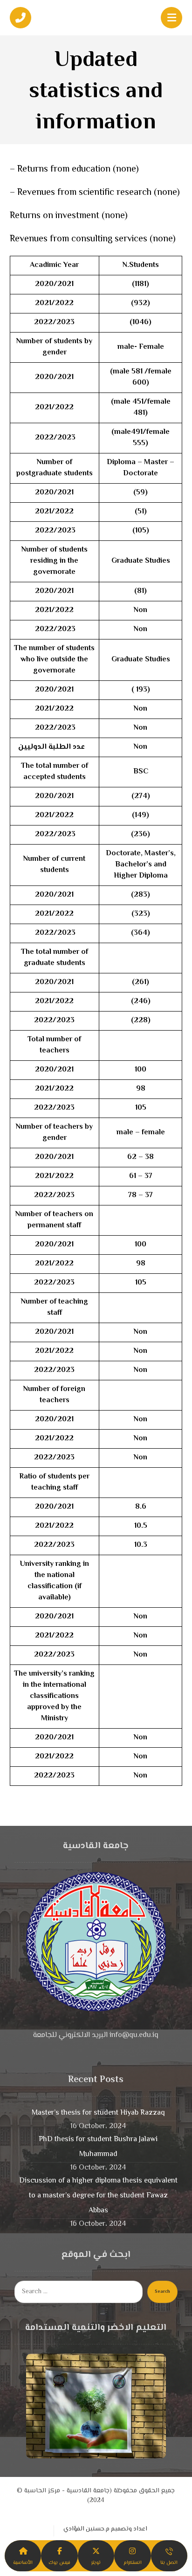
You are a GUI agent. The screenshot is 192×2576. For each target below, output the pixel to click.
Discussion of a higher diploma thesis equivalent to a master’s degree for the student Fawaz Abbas (98, 2196)
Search (162, 2292)
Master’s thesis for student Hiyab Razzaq (98, 2113)
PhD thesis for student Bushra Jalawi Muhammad (98, 2147)
